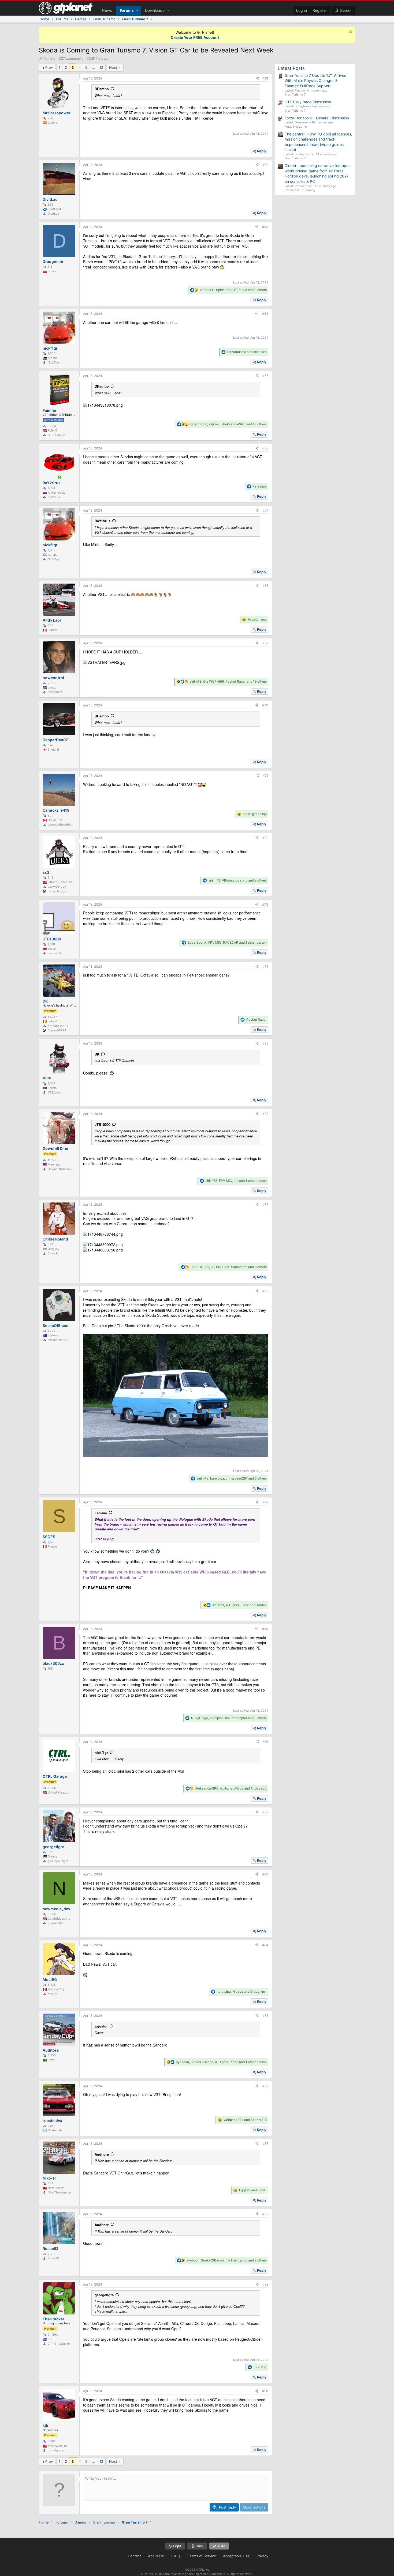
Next (113, 67)
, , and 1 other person (227, 942)
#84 (265, 1945)
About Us (156, 2556)
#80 (265, 1629)
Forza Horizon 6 (296, 127)
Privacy (262, 2556)
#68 (265, 586)
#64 (265, 314)
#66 (265, 448)
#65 (265, 376)
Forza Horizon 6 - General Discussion (317, 118)
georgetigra (104, 2295)
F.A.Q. (176, 2556)
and (247, 352)
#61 (265, 78)
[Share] (257, 79)
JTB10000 (103, 1124)
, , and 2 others (238, 880)
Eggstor (101, 2026)
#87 (265, 2144)
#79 (265, 1502)
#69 (265, 643)
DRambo (102, 89)
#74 (265, 967)
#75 (265, 1043)
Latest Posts (291, 68)
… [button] (93, 67)
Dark (199, 2546)
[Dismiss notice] (350, 33)
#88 (265, 2214)
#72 (265, 838)
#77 (265, 1204)
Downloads (155, 10)
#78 (265, 1291)
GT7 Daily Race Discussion (308, 102)
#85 (265, 2016)
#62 (265, 165)
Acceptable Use (236, 2556)
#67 (265, 510)
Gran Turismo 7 (295, 94)
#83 (265, 1874)
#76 (265, 1114)
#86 (265, 2086)
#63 (265, 227)
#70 (265, 705)
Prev (49, 67)
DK (97, 1054)
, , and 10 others (228, 424)
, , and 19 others (228, 681)
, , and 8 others (229, 1267)
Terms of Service (202, 2556)
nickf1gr (101, 1752)
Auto (221, 2546)
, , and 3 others (233, 290)
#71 (265, 776)
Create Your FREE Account (195, 37)
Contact (134, 2556)
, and (239, 1605)
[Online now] (59, 477)
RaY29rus (103, 521)
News (107, 10)
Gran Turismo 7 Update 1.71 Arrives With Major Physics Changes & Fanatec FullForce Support (315, 81)
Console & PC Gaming (300, 190)
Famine (101, 1513)
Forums (127, 10)
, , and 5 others (232, 1478)
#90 (265, 2391)
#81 (265, 1742)
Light (177, 2546)
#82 (265, 1812)
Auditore (102, 2154)
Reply (262, 151)
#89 (265, 2284)
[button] (137, 10)
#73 (265, 904)
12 (101, 67)
